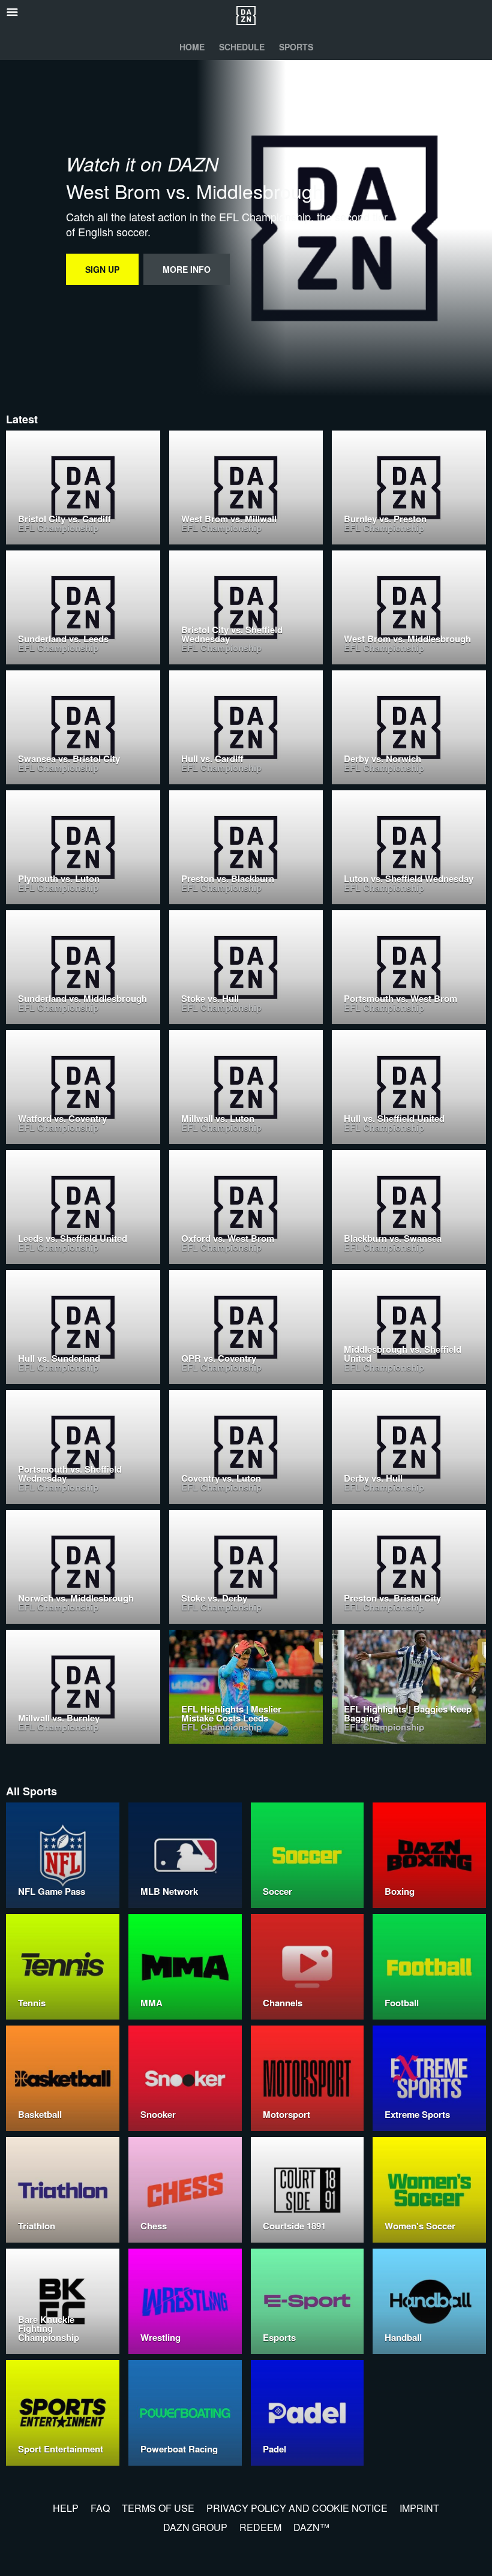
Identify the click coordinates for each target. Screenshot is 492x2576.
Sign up (102, 269)
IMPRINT (419, 2508)
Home (192, 47)
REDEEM (260, 2527)
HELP (66, 2508)
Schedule (242, 47)
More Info (187, 269)
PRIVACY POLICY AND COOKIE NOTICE (297, 2508)
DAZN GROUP (195, 2527)
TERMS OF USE (158, 2508)
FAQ (100, 2508)
